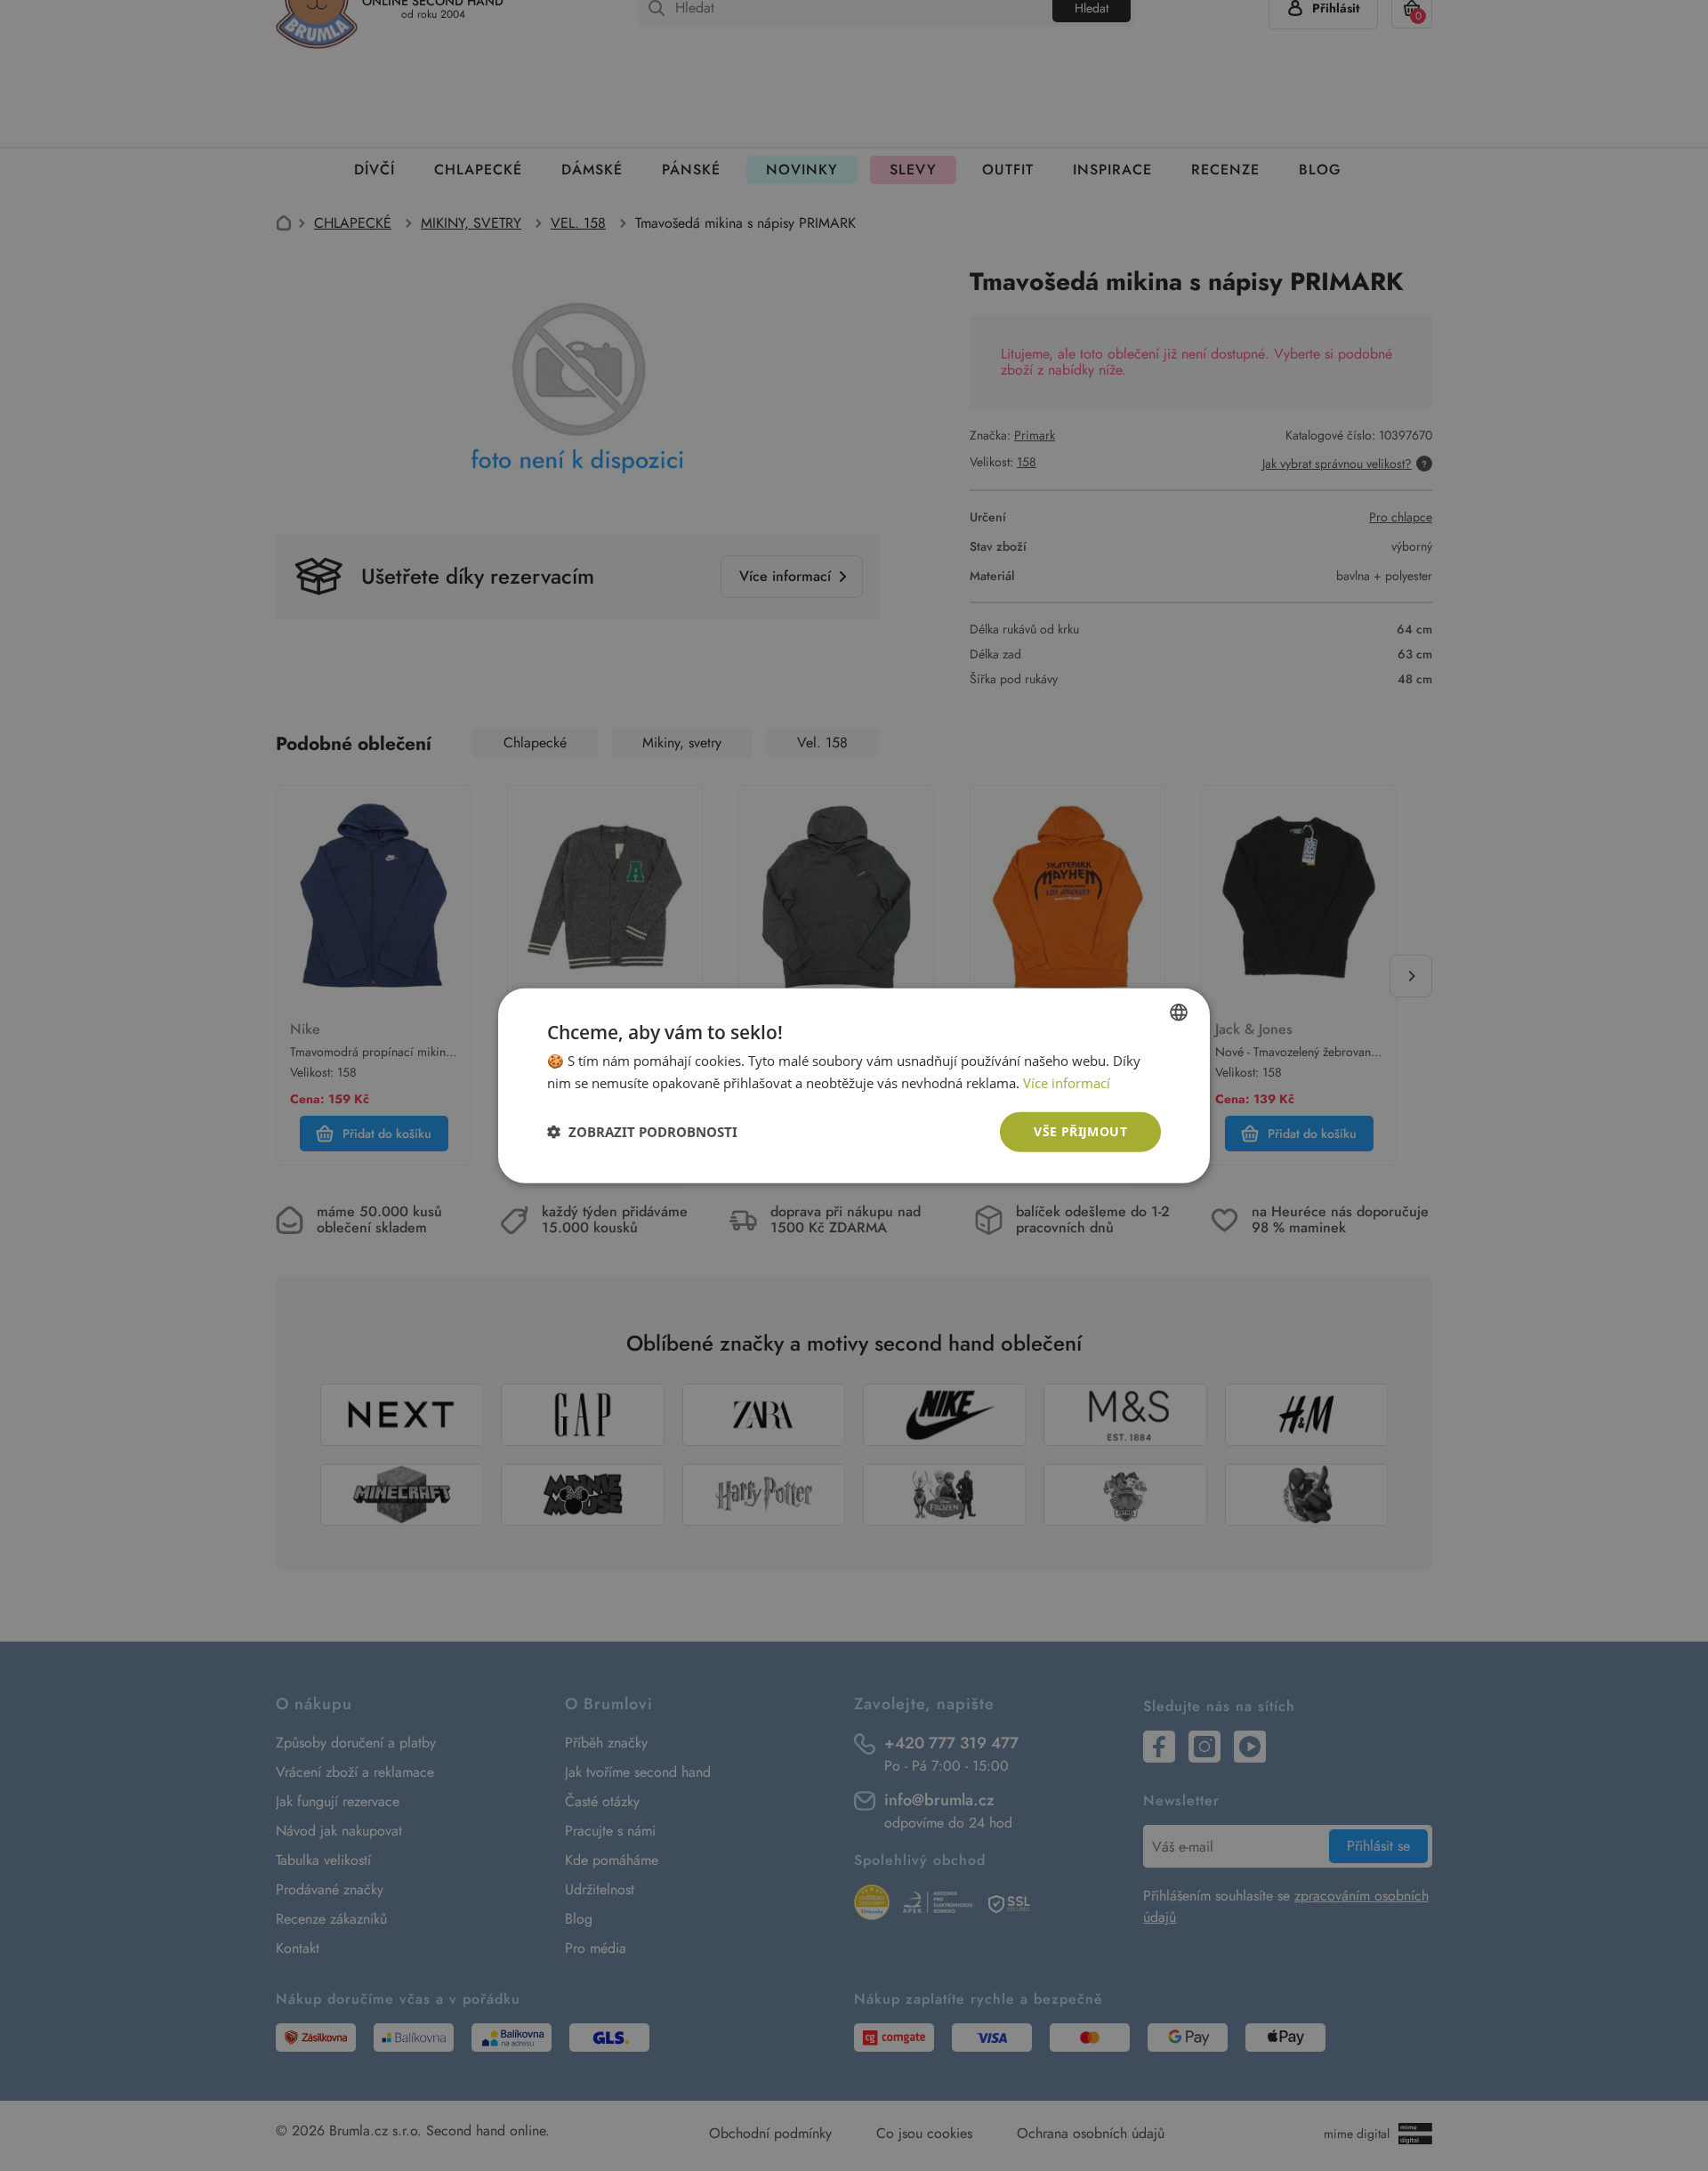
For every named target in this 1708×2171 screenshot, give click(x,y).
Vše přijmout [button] (1080, 1131)
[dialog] (854, 1085)
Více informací (1067, 1083)
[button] (642, 1132)
